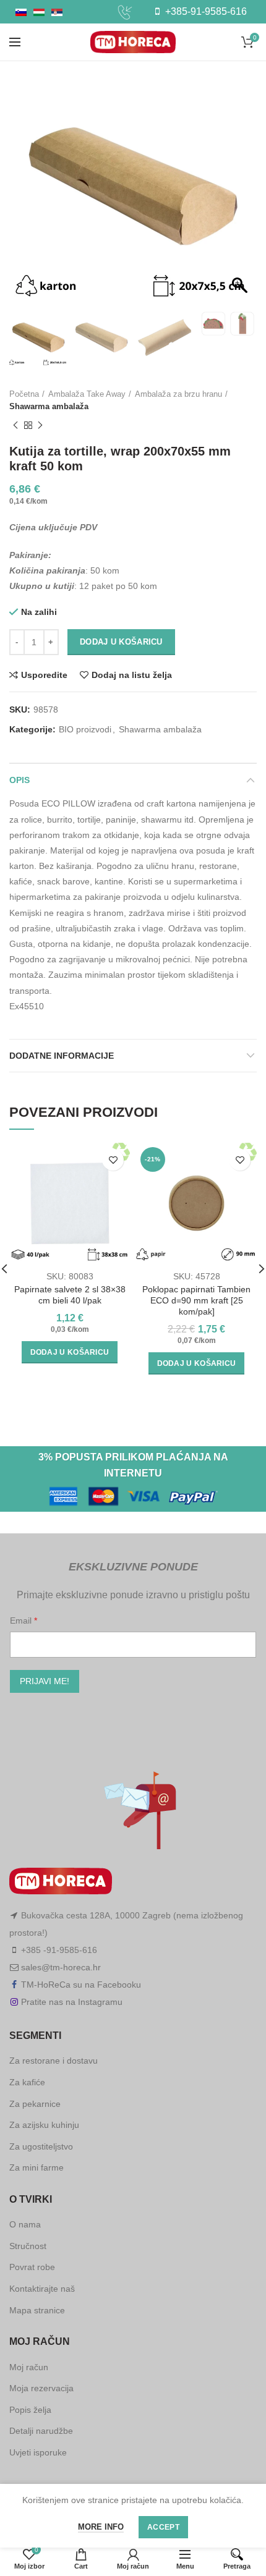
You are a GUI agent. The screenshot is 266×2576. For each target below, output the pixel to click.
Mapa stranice (37, 2310)
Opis (19, 780)
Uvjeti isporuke (38, 2452)
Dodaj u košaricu (121, 642)
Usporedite (44, 675)
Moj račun (29, 2367)
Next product (40, 425)
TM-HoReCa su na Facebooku (81, 1985)
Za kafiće (27, 2082)
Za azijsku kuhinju (44, 2125)
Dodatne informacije (62, 1056)
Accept (163, 2527)
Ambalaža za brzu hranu (178, 394)
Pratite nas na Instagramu (72, 2002)
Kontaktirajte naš (42, 2289)
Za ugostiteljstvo (41, 2146)
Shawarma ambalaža (49, 406)
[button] (241, 193)
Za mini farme (36, 2167)
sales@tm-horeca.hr (61, 1967)
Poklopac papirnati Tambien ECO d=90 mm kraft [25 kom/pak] (196, 1300)
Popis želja (30, 2410)
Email (22, 1621)
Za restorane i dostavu (54, 2061)
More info (101, 2527)
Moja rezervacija (41, 2388)
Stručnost (28, 2246)
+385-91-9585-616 (205, 11)
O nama (25, 2224)
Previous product (15, 425)
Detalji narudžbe (41, 2431)
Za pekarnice (35, 2104)
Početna (24, 394)
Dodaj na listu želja (132, 675)
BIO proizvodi (85, 729)
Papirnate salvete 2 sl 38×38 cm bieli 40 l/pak (70, 1295)
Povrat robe (32, 2267)
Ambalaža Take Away (87, 394)
